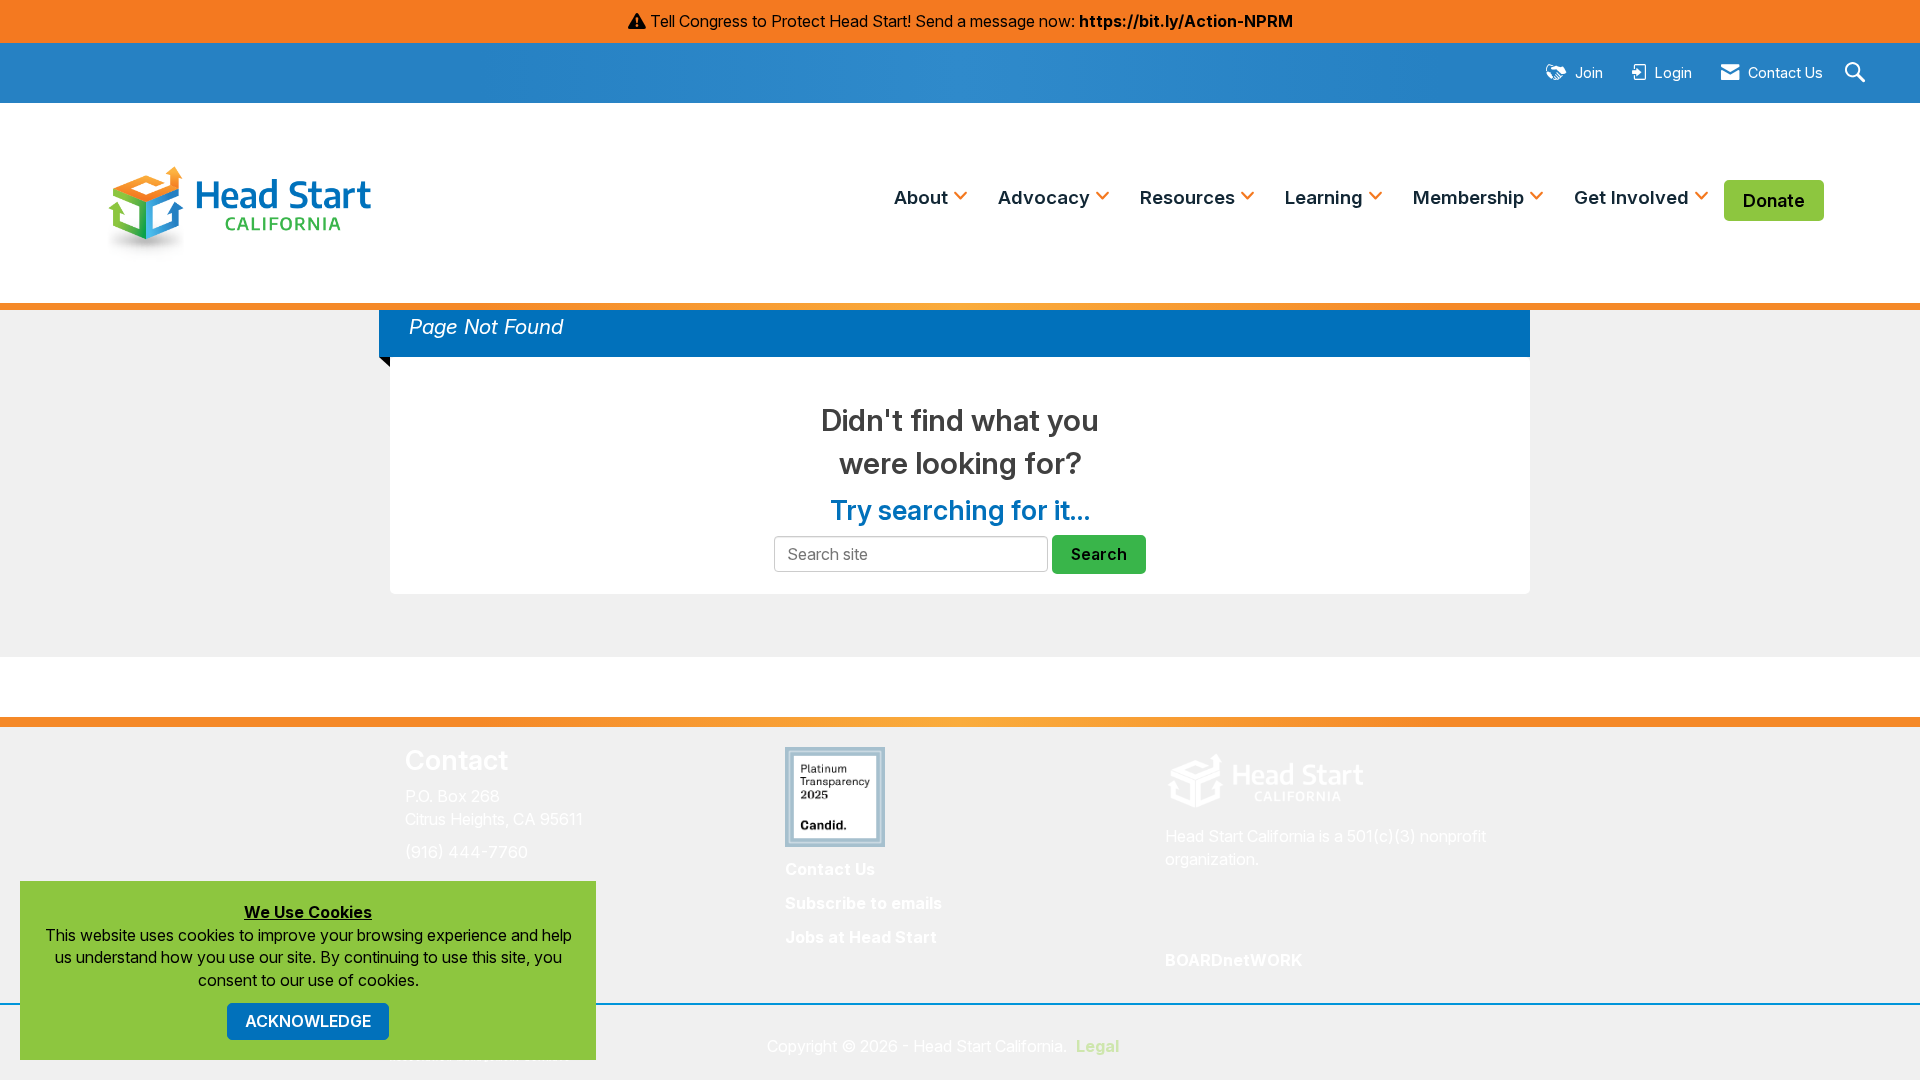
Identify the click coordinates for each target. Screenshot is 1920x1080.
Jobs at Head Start (861, 937)
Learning (1326, 197)
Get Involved (1634, 197)
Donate (1774, 200)
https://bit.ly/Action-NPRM (1186, 21)
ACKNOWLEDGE (308, 1021)
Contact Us (830, 869)
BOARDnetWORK (1233, 960)
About (923, 197)
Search (1099, 554)
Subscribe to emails (863, 903)
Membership (1471, 197)
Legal (1097, 1046)
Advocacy (1046, 197)
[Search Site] (1857, 73)
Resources (1190, 197)
